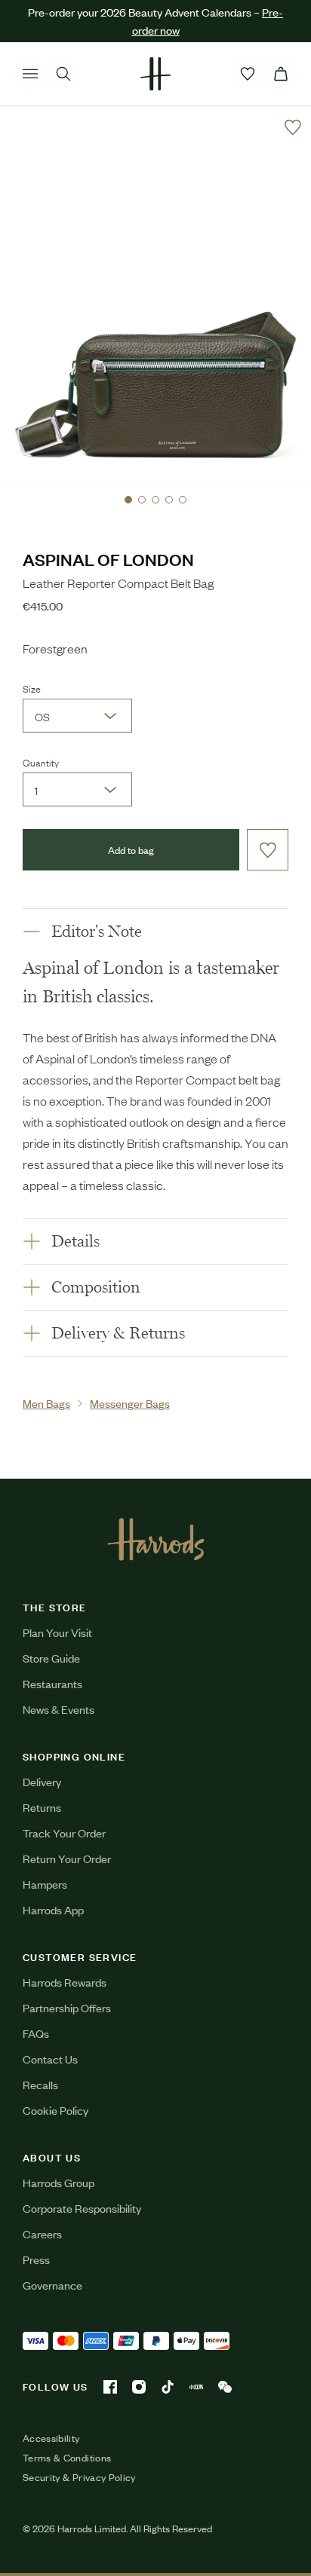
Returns (42, 1807)
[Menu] (30, 74)
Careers (42, 2233)
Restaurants (52, 1683)
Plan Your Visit (57, 1632)
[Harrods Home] (155, 74)
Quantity (41, 762)
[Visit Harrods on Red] (196, 2387)
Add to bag (131, 850)
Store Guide (51, 1658)
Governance (52, 2285)
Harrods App (53, 1909)
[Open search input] (63, 74)
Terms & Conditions (67, 2458)
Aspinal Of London (108, 559)
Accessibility (51, 2438)
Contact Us (50, 2059)
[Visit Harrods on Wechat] (225, 2387)
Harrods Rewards (65, 1982)
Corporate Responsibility (82, 2208)
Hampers (45, 1884)
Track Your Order (64, 1833)
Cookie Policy (55, 2110)
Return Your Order (67, 1858)
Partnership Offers (67, 2007)
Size (32, 688)
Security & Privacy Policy (79, 2477)
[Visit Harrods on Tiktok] (168, 2387)
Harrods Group (59, 2182)
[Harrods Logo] (156, 1539)
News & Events (59, 1709)
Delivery (42, 1781)
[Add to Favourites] (293, 127)
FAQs (36, 2033)
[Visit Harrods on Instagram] (139, 2387)
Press (36, 2259)
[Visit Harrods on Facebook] (110, 2387)
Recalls (40, 2084)
